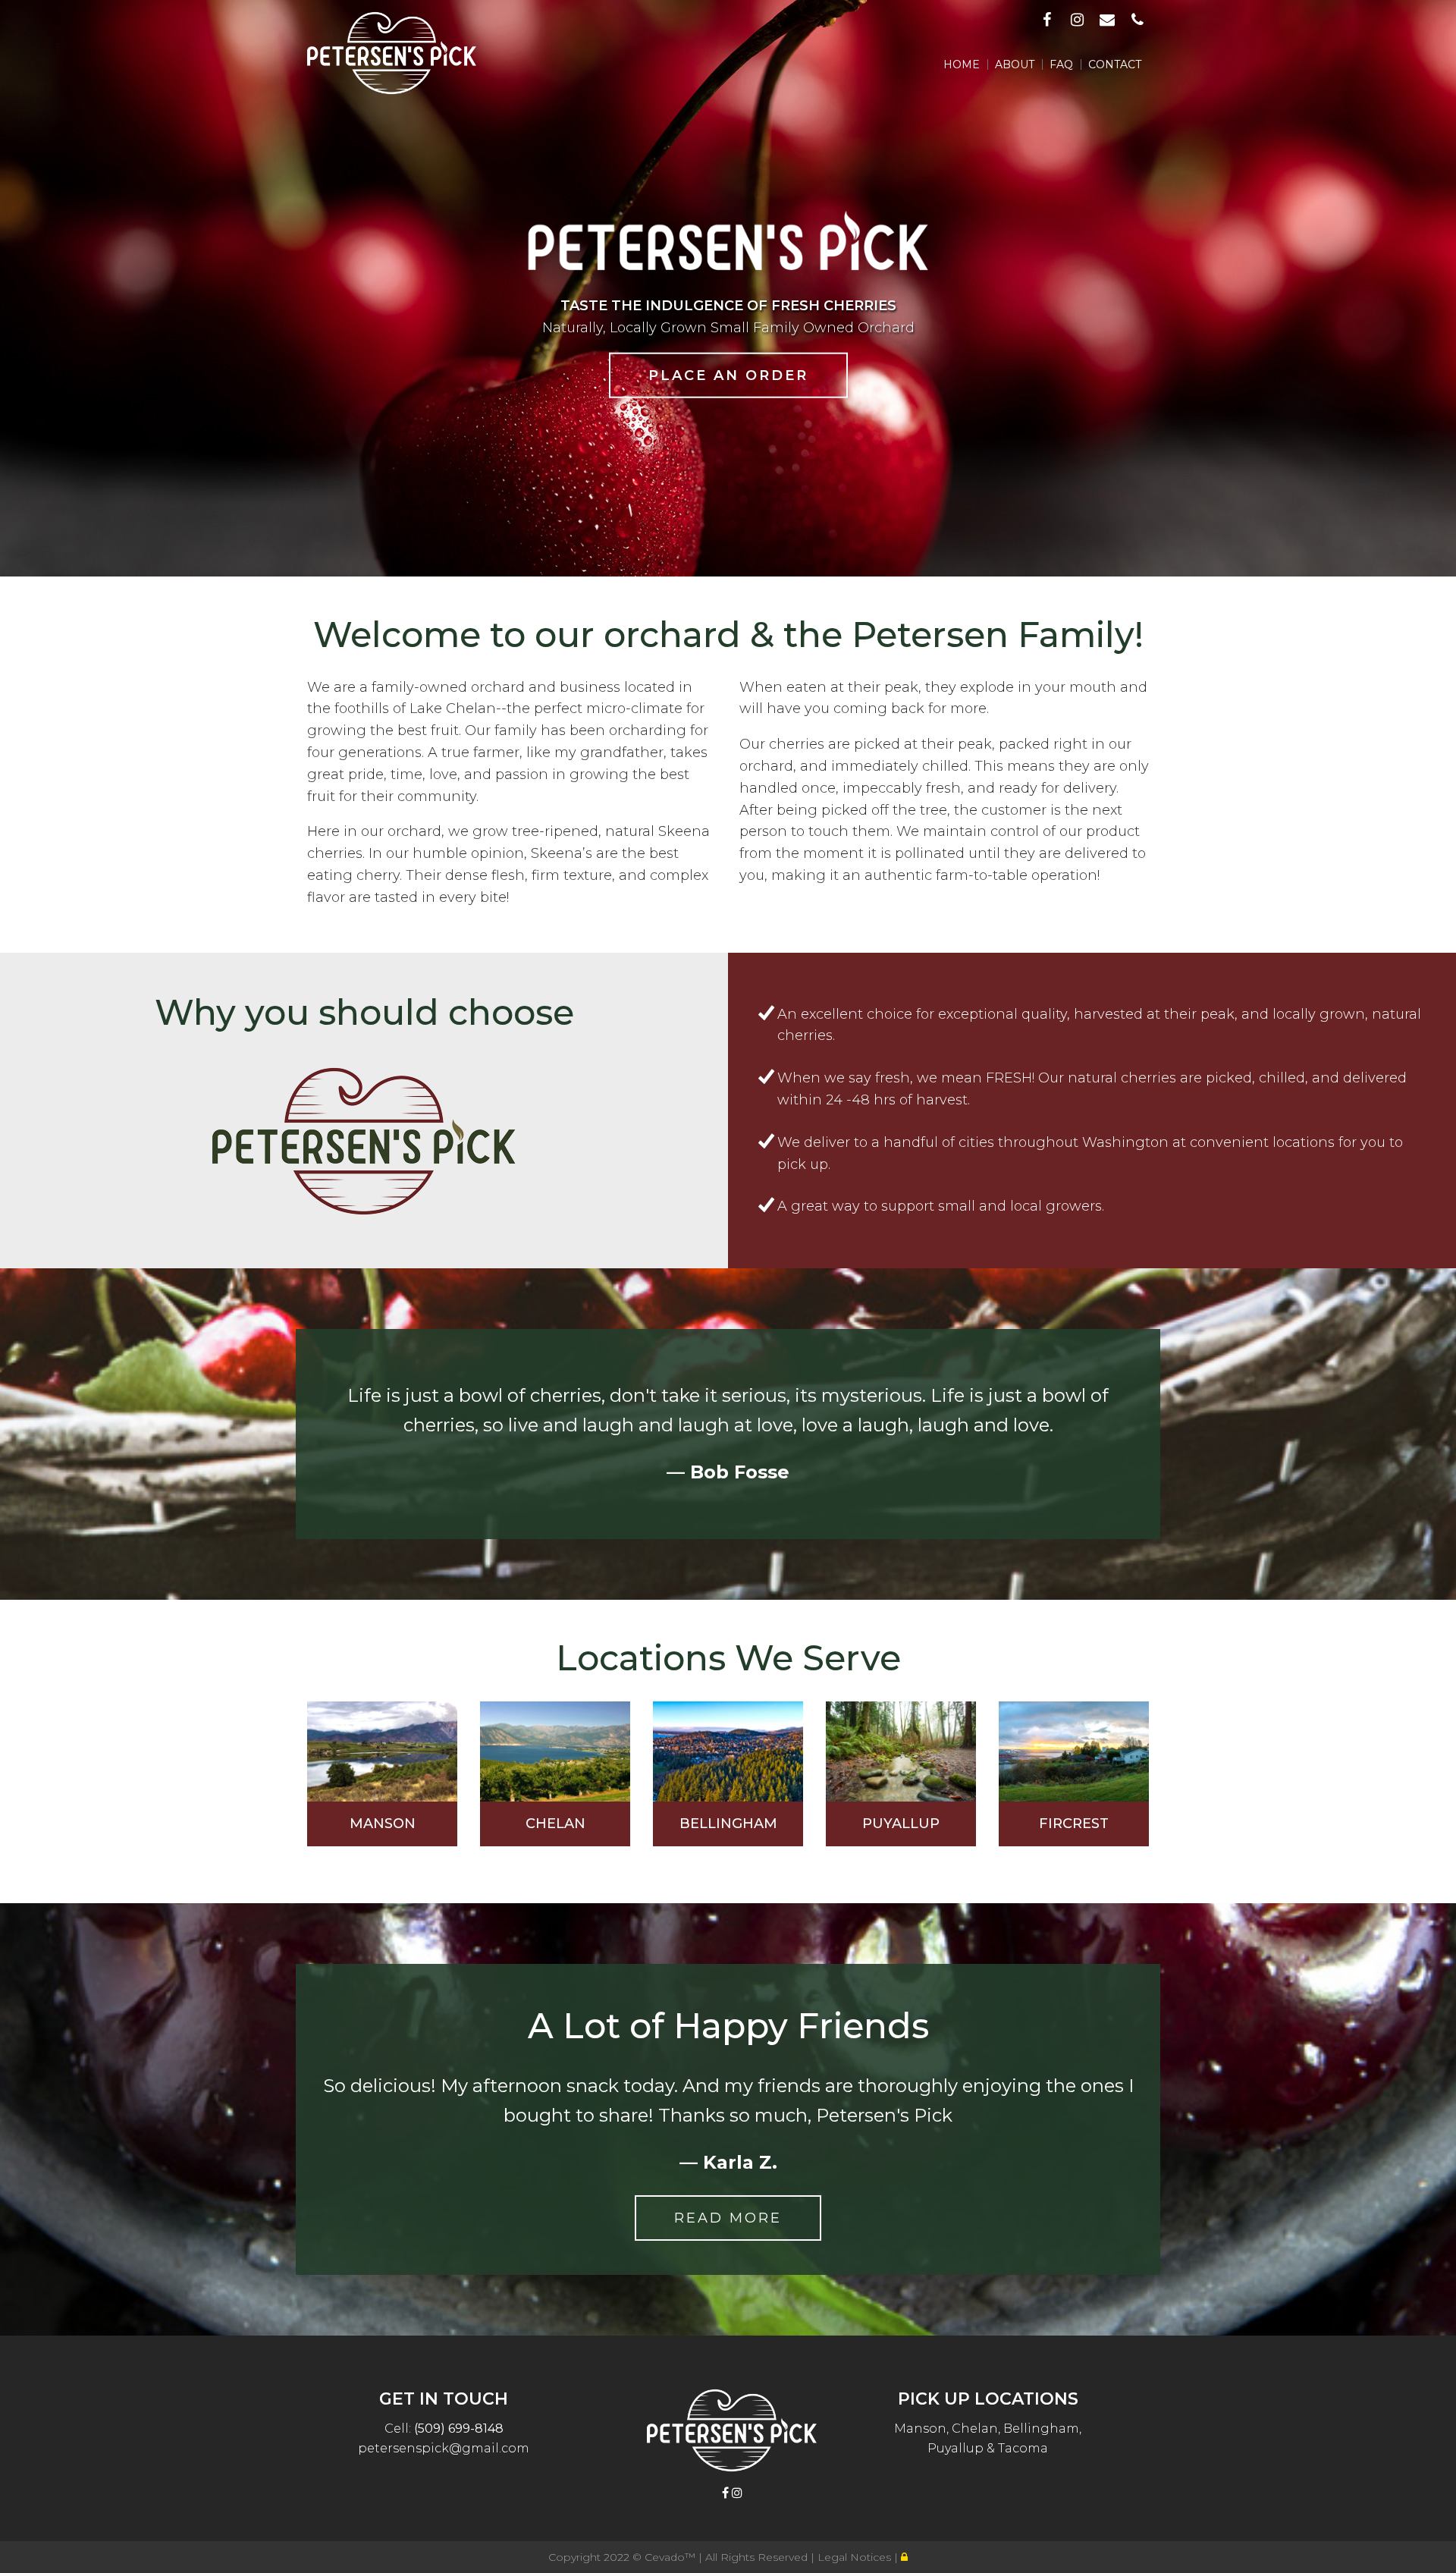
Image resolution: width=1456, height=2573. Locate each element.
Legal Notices (856, 2557)
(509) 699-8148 (459, 2428)
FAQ (1061, 64)
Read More (728, 2218)
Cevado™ (672, 2557)
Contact (1115, 64)
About (1015, 64)
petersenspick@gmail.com (444, 2448)
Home (962, 64)
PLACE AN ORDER (728, 375)
